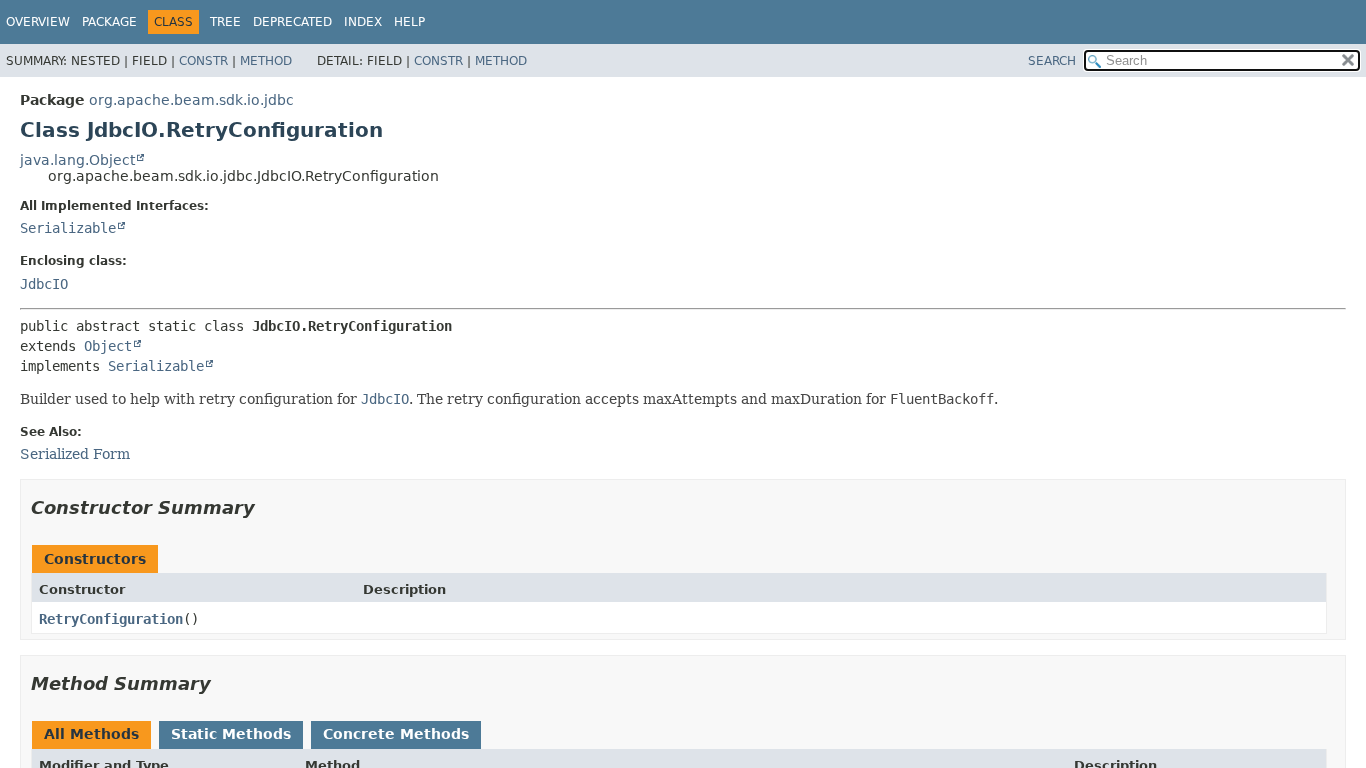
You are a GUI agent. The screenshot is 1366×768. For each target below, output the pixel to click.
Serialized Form (75, 454)
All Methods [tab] (91, 734)
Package (109, 22)
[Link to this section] (269, 507)
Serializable (68, 228)
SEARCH (1052, 61)
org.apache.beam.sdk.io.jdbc (191, 100)
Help (409, 22)
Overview (38, 22)
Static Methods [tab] (231, 734)
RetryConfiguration (111, 619)
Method (266, 61)
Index (363, 22)
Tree (225, 22)
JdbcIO (44, 284)
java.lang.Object (77, 160)
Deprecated (292, 22)
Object (108, 346)
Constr (203, 61)
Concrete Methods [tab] (396, 734)
